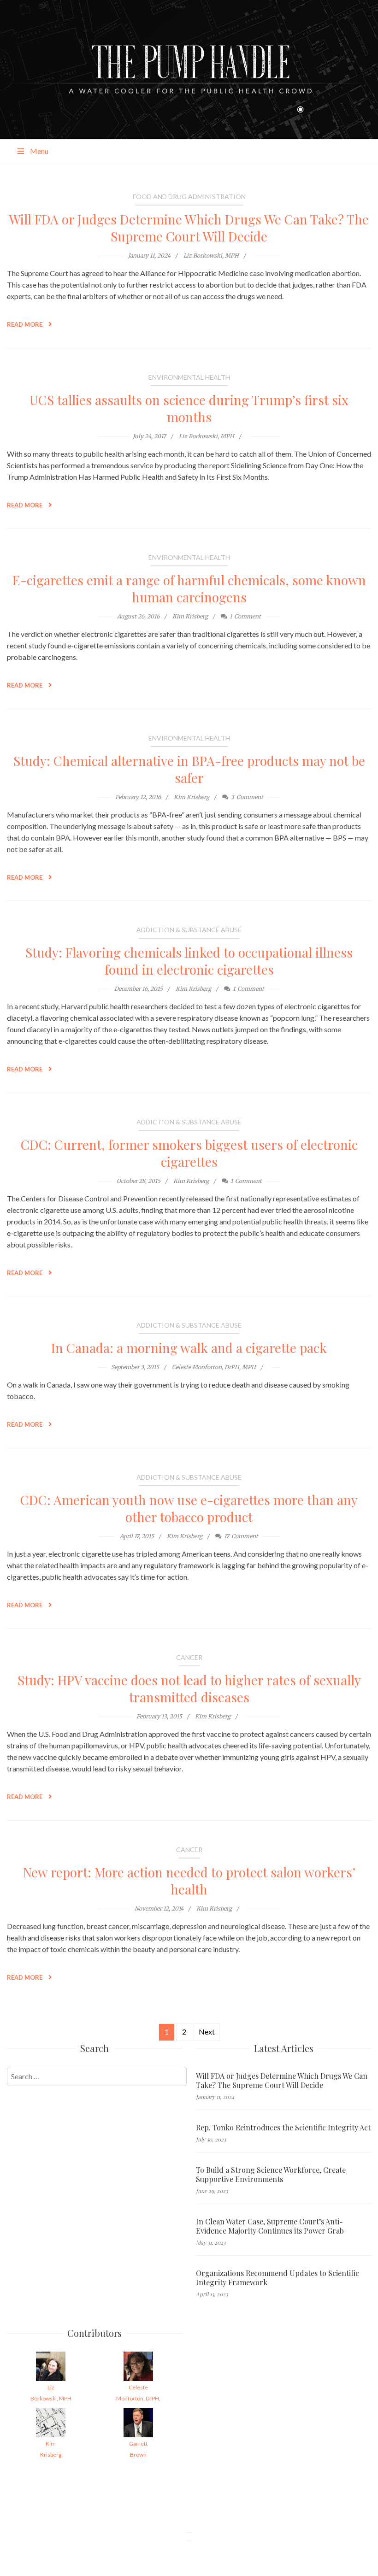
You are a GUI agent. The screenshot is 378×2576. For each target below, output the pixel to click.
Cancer (189, 1657)
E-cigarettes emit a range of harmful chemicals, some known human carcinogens (189, 588)
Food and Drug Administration (189, 197)
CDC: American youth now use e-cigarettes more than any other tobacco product (189, 1508)
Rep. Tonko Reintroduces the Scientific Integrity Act (283, 2128)
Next (207, 2032)
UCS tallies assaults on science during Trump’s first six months (189, 408)
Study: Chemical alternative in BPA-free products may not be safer (189, 769)
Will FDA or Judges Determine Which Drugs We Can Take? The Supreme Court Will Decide (189, 228)
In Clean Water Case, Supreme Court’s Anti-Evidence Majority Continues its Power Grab (270, 2226)
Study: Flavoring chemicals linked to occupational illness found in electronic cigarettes (189, 961)
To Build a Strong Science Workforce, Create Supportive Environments (271, 2175)
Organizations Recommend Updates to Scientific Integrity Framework (278, 2278)
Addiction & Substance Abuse (189, 930)
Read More (25, 324)
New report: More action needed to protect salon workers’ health (189, 1881)
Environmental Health (189, 377)
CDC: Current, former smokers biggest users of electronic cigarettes (189, 1153)
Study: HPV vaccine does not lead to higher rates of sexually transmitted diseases (189, 1688)
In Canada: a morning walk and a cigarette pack (189, 1348)
